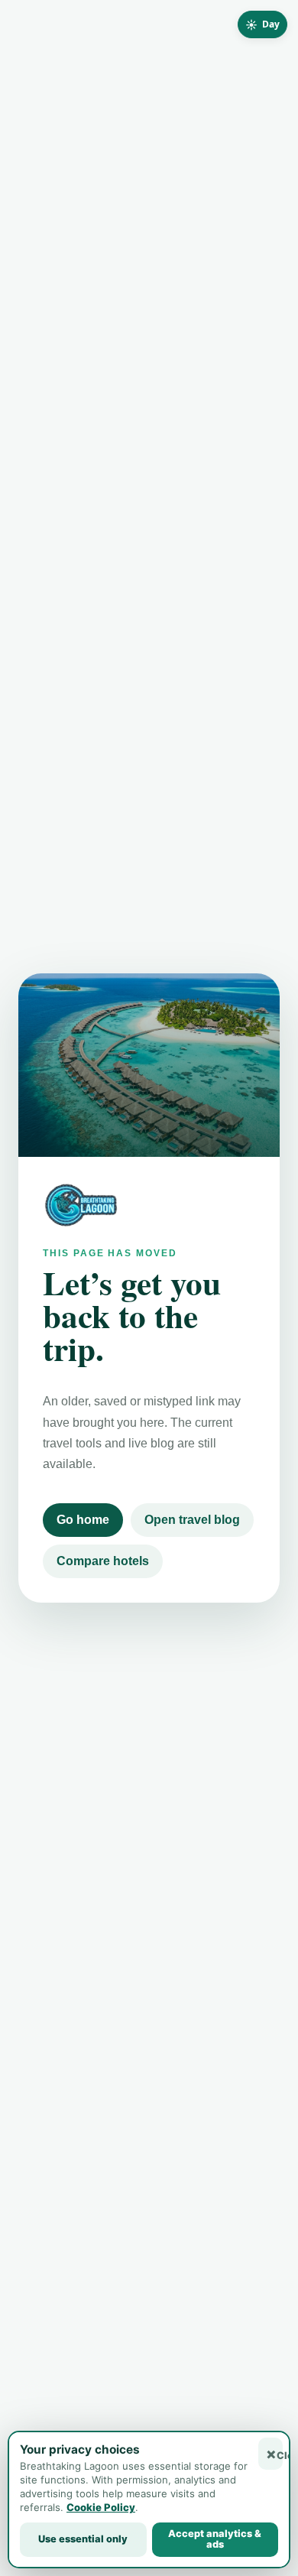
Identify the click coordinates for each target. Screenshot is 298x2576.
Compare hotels (103, 1561)
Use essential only (83, 2539)
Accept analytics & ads (215, 2539)
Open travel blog (192, 1520)
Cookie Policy (101, 2507)
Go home (83, 1520)
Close (280, 2456)
